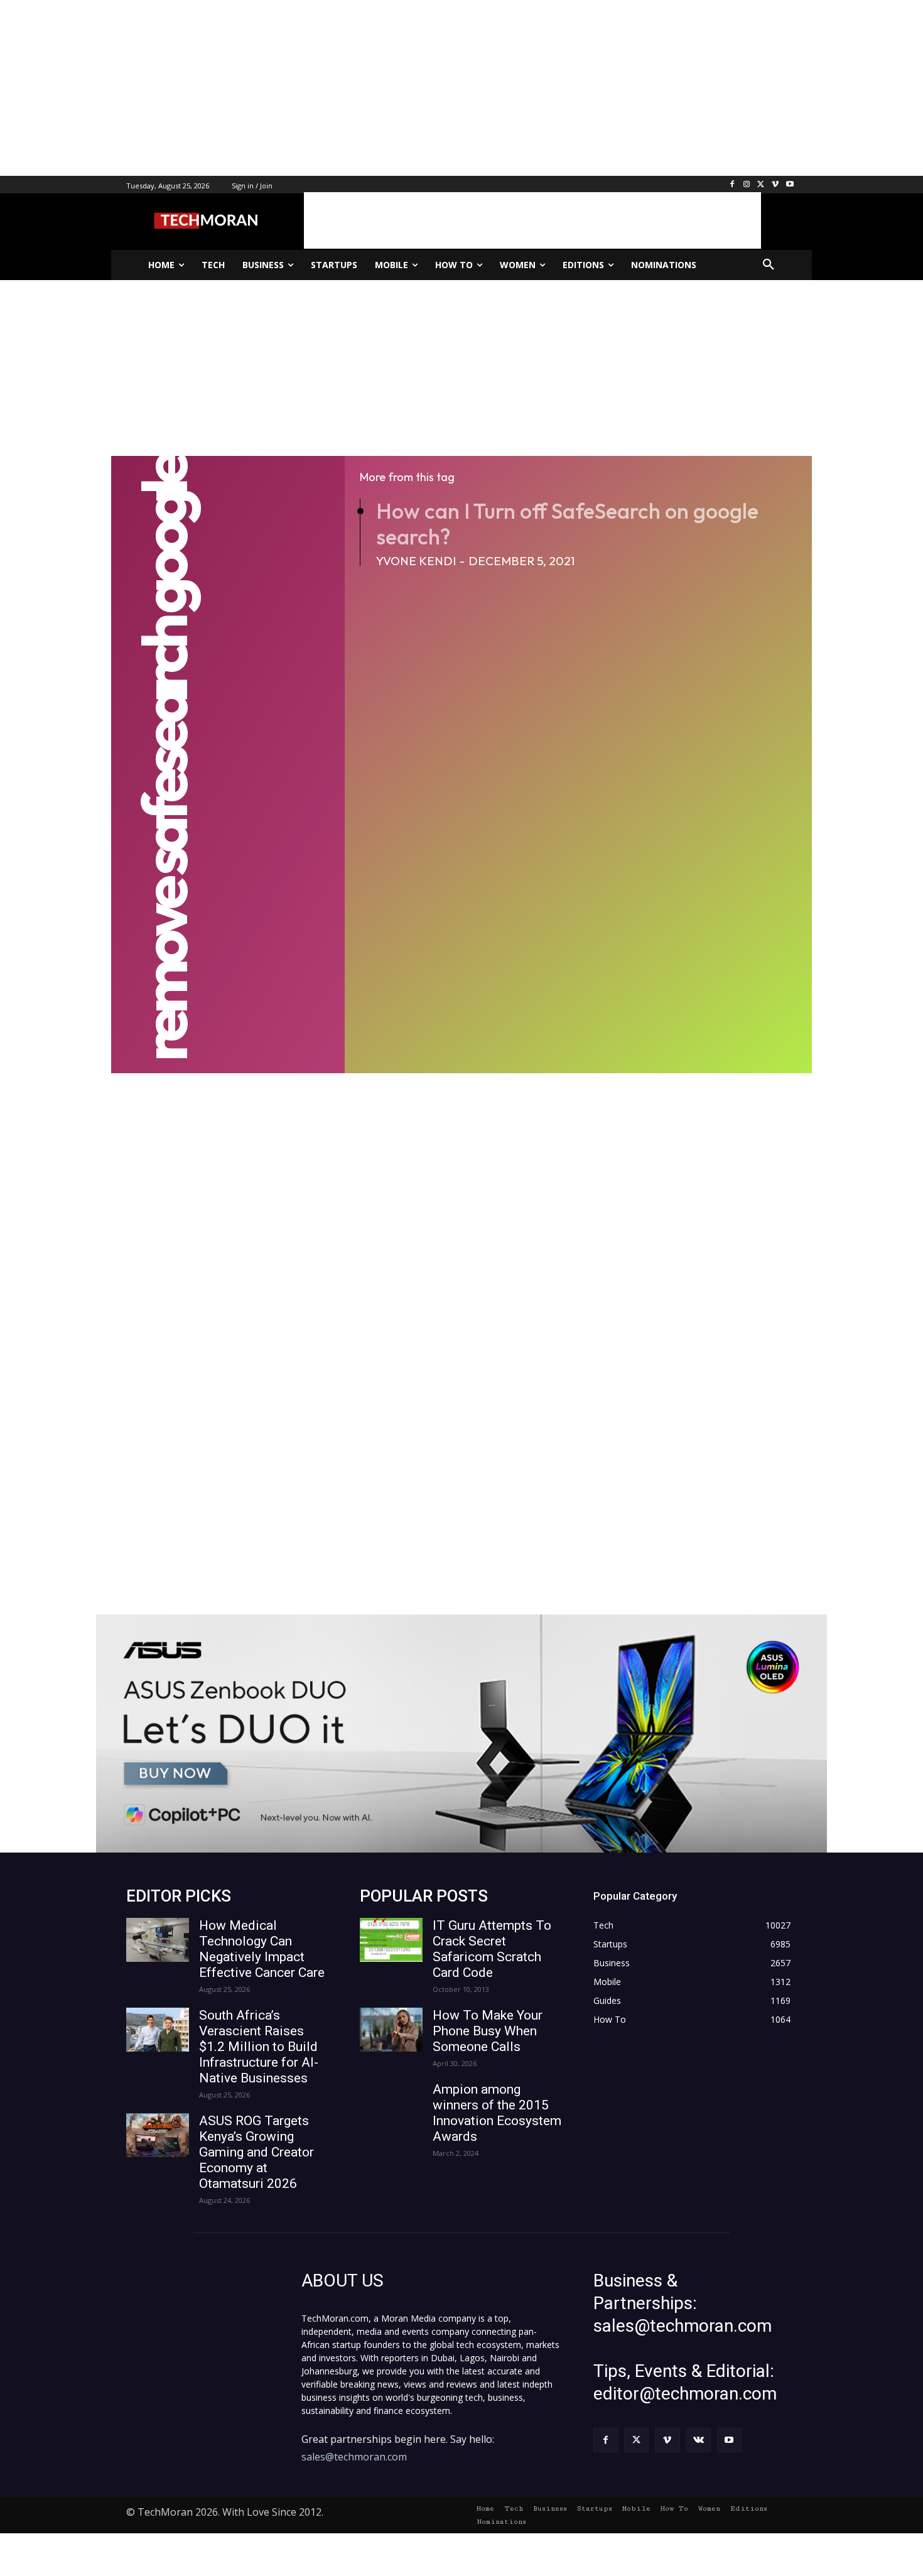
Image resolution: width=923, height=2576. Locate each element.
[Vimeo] (775, 185)
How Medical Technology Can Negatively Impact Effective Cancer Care (262, 1949)
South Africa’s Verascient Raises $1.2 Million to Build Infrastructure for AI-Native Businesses (259, 2047)
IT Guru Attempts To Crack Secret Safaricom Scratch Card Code (492, 1949)
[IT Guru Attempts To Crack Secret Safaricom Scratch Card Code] (391, 1940)
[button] (769, 265)
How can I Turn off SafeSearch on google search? (567, 524)
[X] (761, 185)
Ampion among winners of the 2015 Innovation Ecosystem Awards (497, 2113)
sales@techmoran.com (354, 2457)
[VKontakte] (699, 2440)
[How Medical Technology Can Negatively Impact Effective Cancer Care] (158, 1940)
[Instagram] (747, 185)
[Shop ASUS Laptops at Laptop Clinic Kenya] (462, 1734)
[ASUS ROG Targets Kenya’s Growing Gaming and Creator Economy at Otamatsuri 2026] (158, 2135)
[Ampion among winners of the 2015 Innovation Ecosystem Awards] (391, 2104)
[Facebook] (732, 185)
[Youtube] (790, 185)
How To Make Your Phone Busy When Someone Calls (488, 2031)
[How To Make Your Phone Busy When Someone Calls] (391, 2030)
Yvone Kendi (416, 561)
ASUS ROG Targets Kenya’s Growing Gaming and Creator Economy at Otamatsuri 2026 (256, 2152)
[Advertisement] (377, 88)
